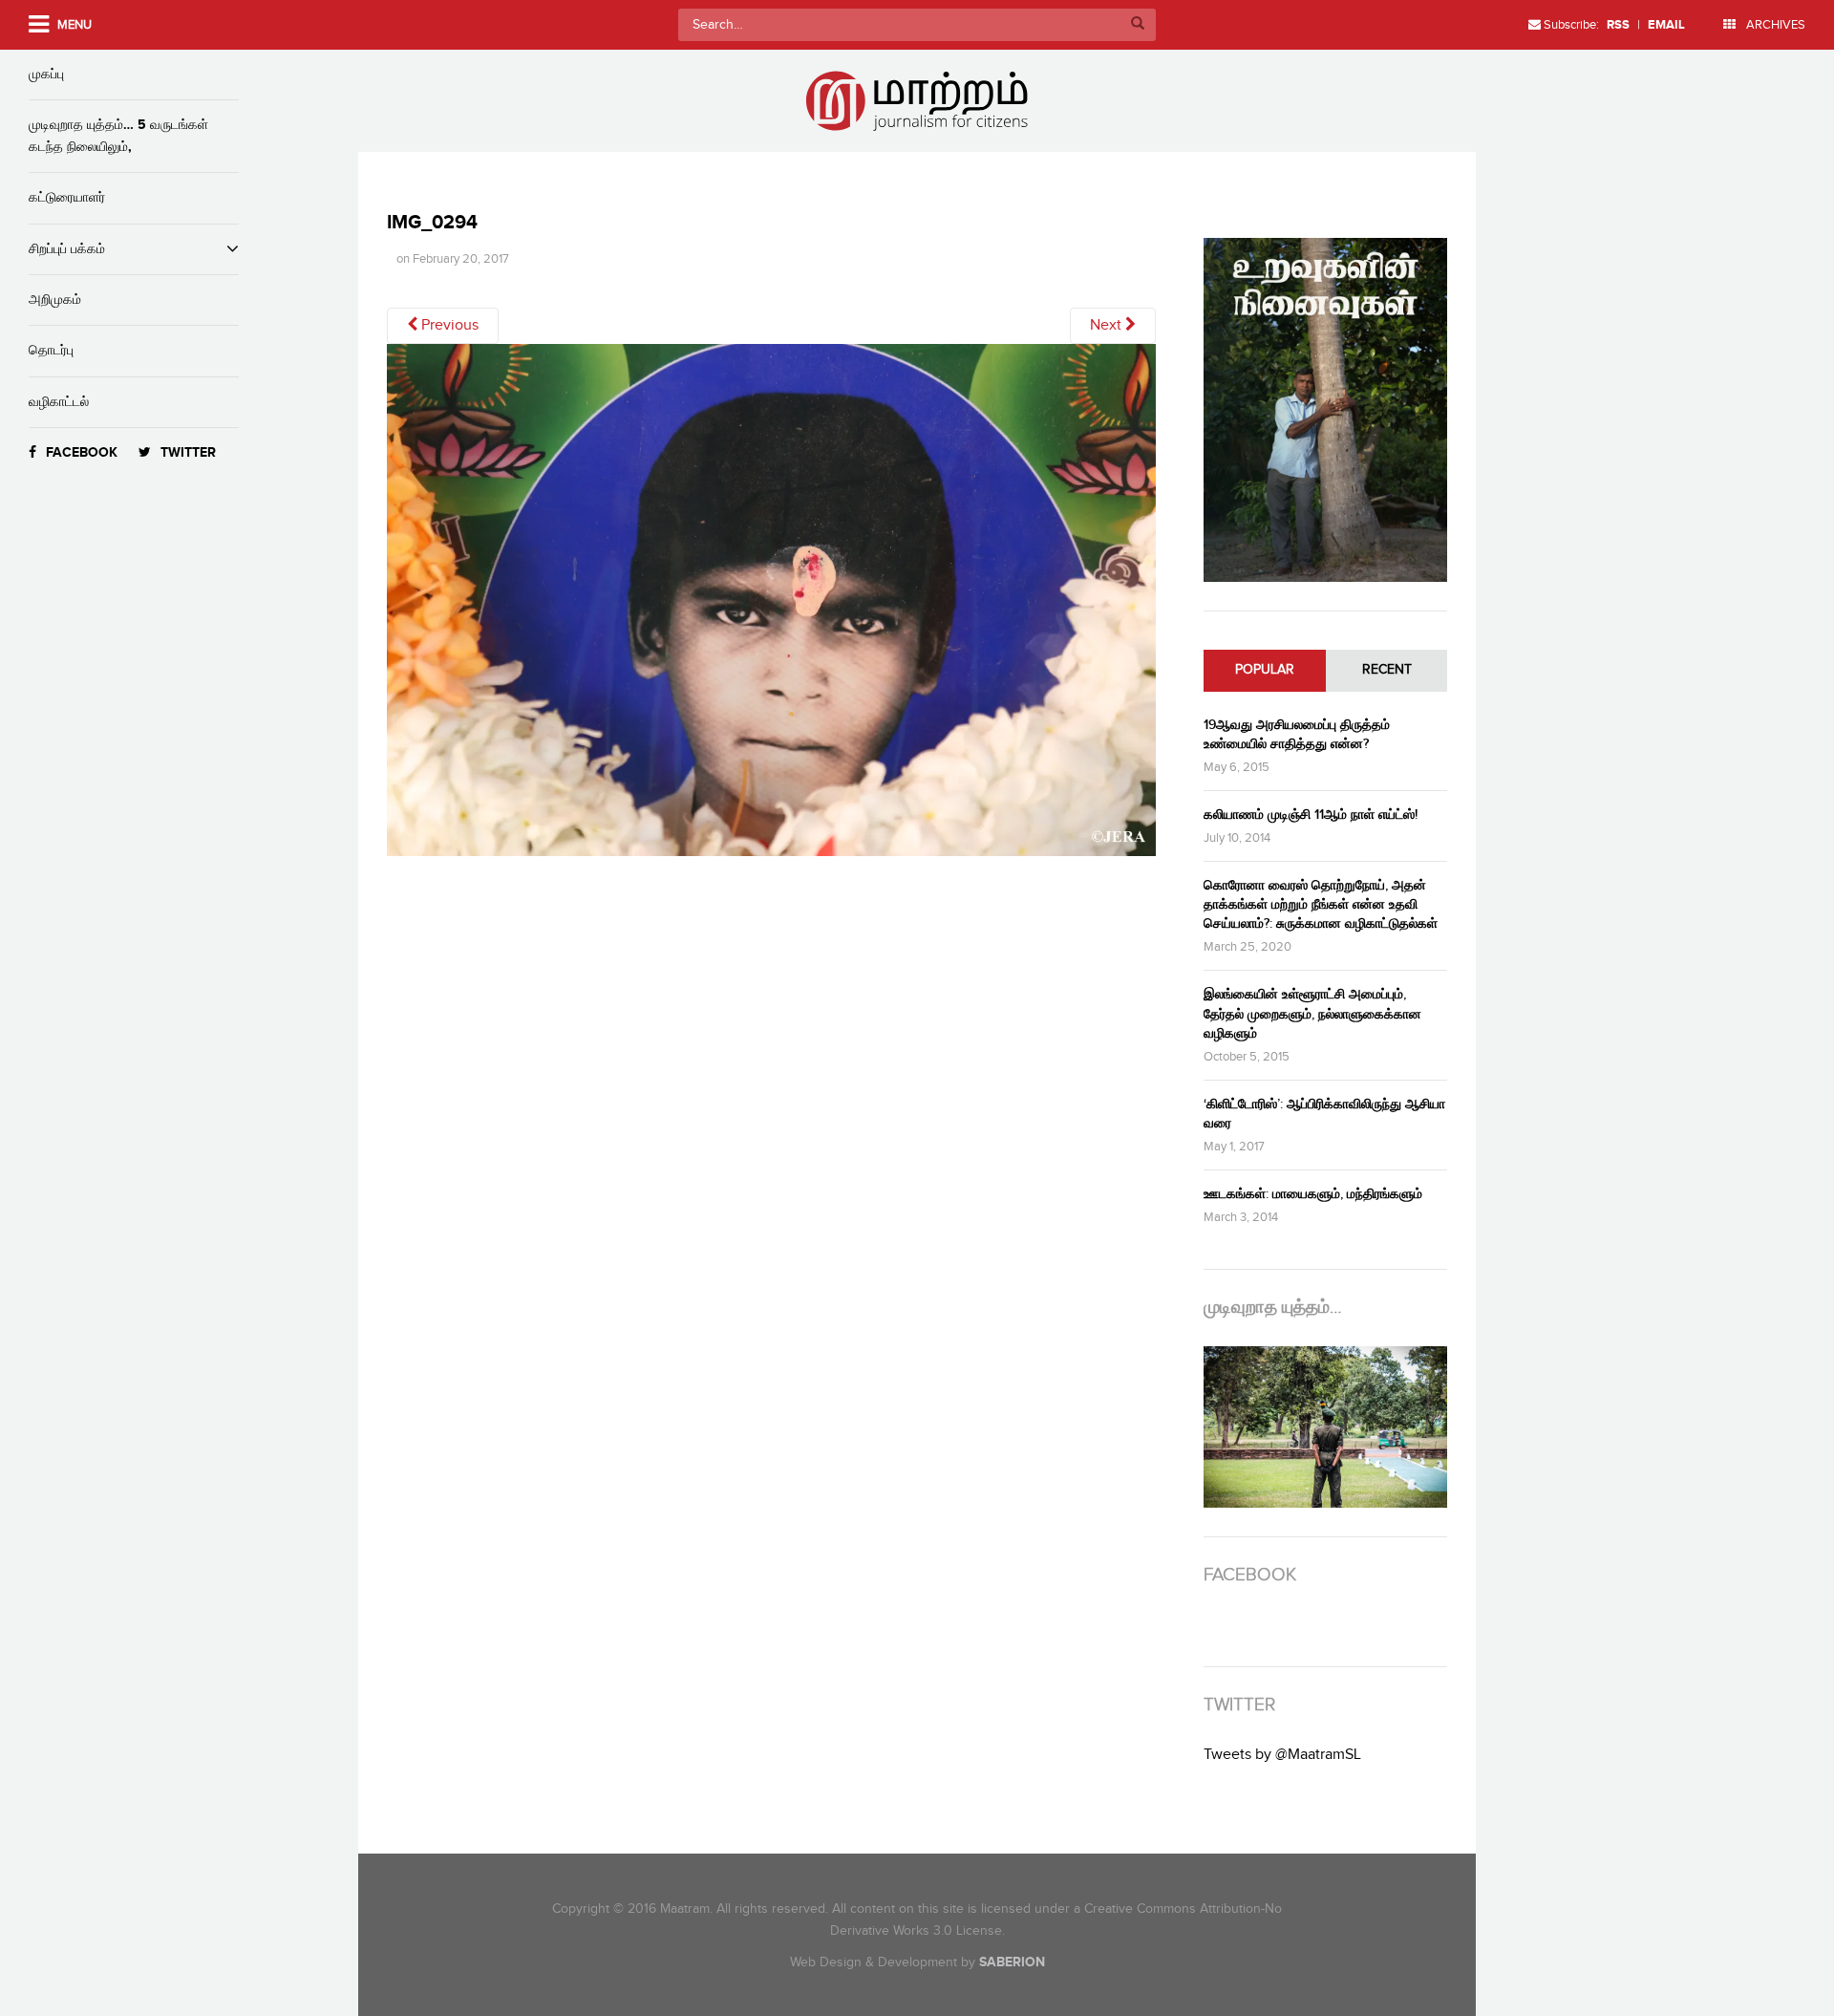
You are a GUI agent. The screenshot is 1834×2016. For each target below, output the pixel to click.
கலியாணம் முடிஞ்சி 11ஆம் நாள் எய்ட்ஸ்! (1311, 815)
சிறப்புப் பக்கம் (67, 249)
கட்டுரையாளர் (67, 197)
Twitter (188, 452)
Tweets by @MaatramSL (1282, 1755)
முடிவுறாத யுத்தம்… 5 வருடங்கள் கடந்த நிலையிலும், (118, 135)
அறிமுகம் (55, 300)
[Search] (1138, 25)
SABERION (1012, 1962)
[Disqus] (781, 1139)
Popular (1265, 670)
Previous (448, 325)
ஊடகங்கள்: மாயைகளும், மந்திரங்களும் (1313, 1194)
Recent (1387, 670)
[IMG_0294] (771, 607)
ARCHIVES (1774, 25)
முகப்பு (46, 74)
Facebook (82, 452)
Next (1108, 325)
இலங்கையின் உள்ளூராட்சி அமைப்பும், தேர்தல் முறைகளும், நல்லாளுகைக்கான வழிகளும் (1312, 1013)
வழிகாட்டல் (59, 402)
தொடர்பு (51, 350)
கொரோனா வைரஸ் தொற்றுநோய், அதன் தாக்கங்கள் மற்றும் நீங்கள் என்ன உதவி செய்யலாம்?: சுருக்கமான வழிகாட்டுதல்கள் (1321, 904)
